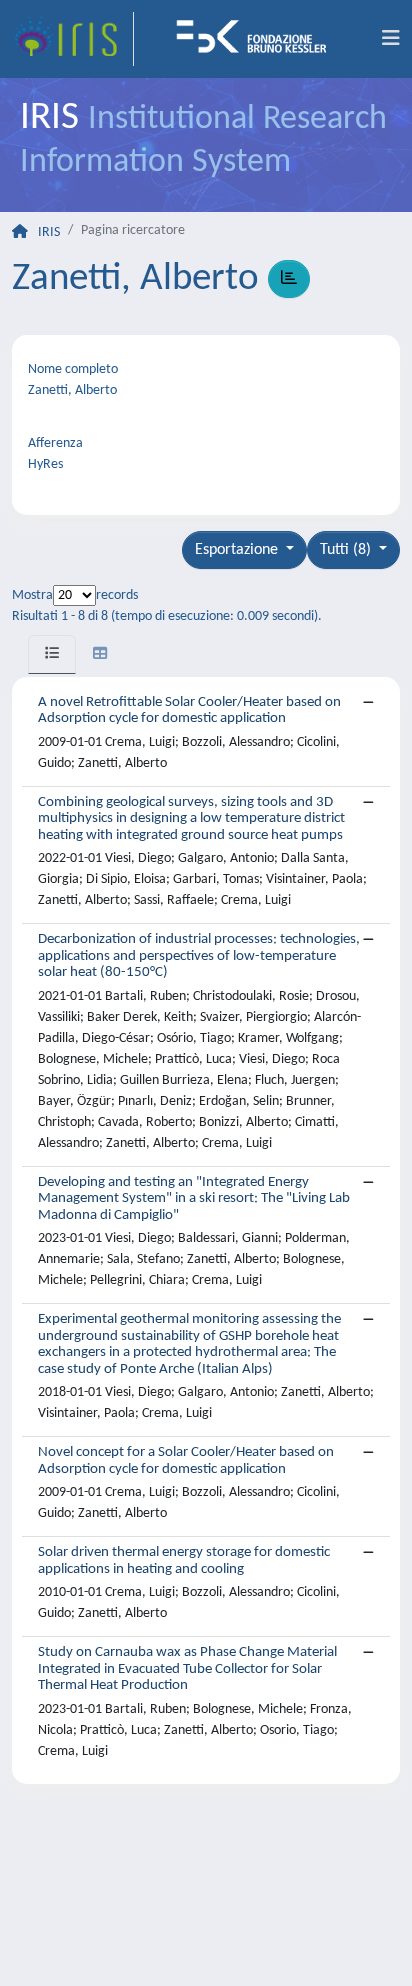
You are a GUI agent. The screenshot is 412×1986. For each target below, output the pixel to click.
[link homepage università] (258, 39)
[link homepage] (73, 39)
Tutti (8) (347, 550)
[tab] (52, 654)
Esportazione (238, 550)
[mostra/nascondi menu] (391, 39)
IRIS (49, 232)
